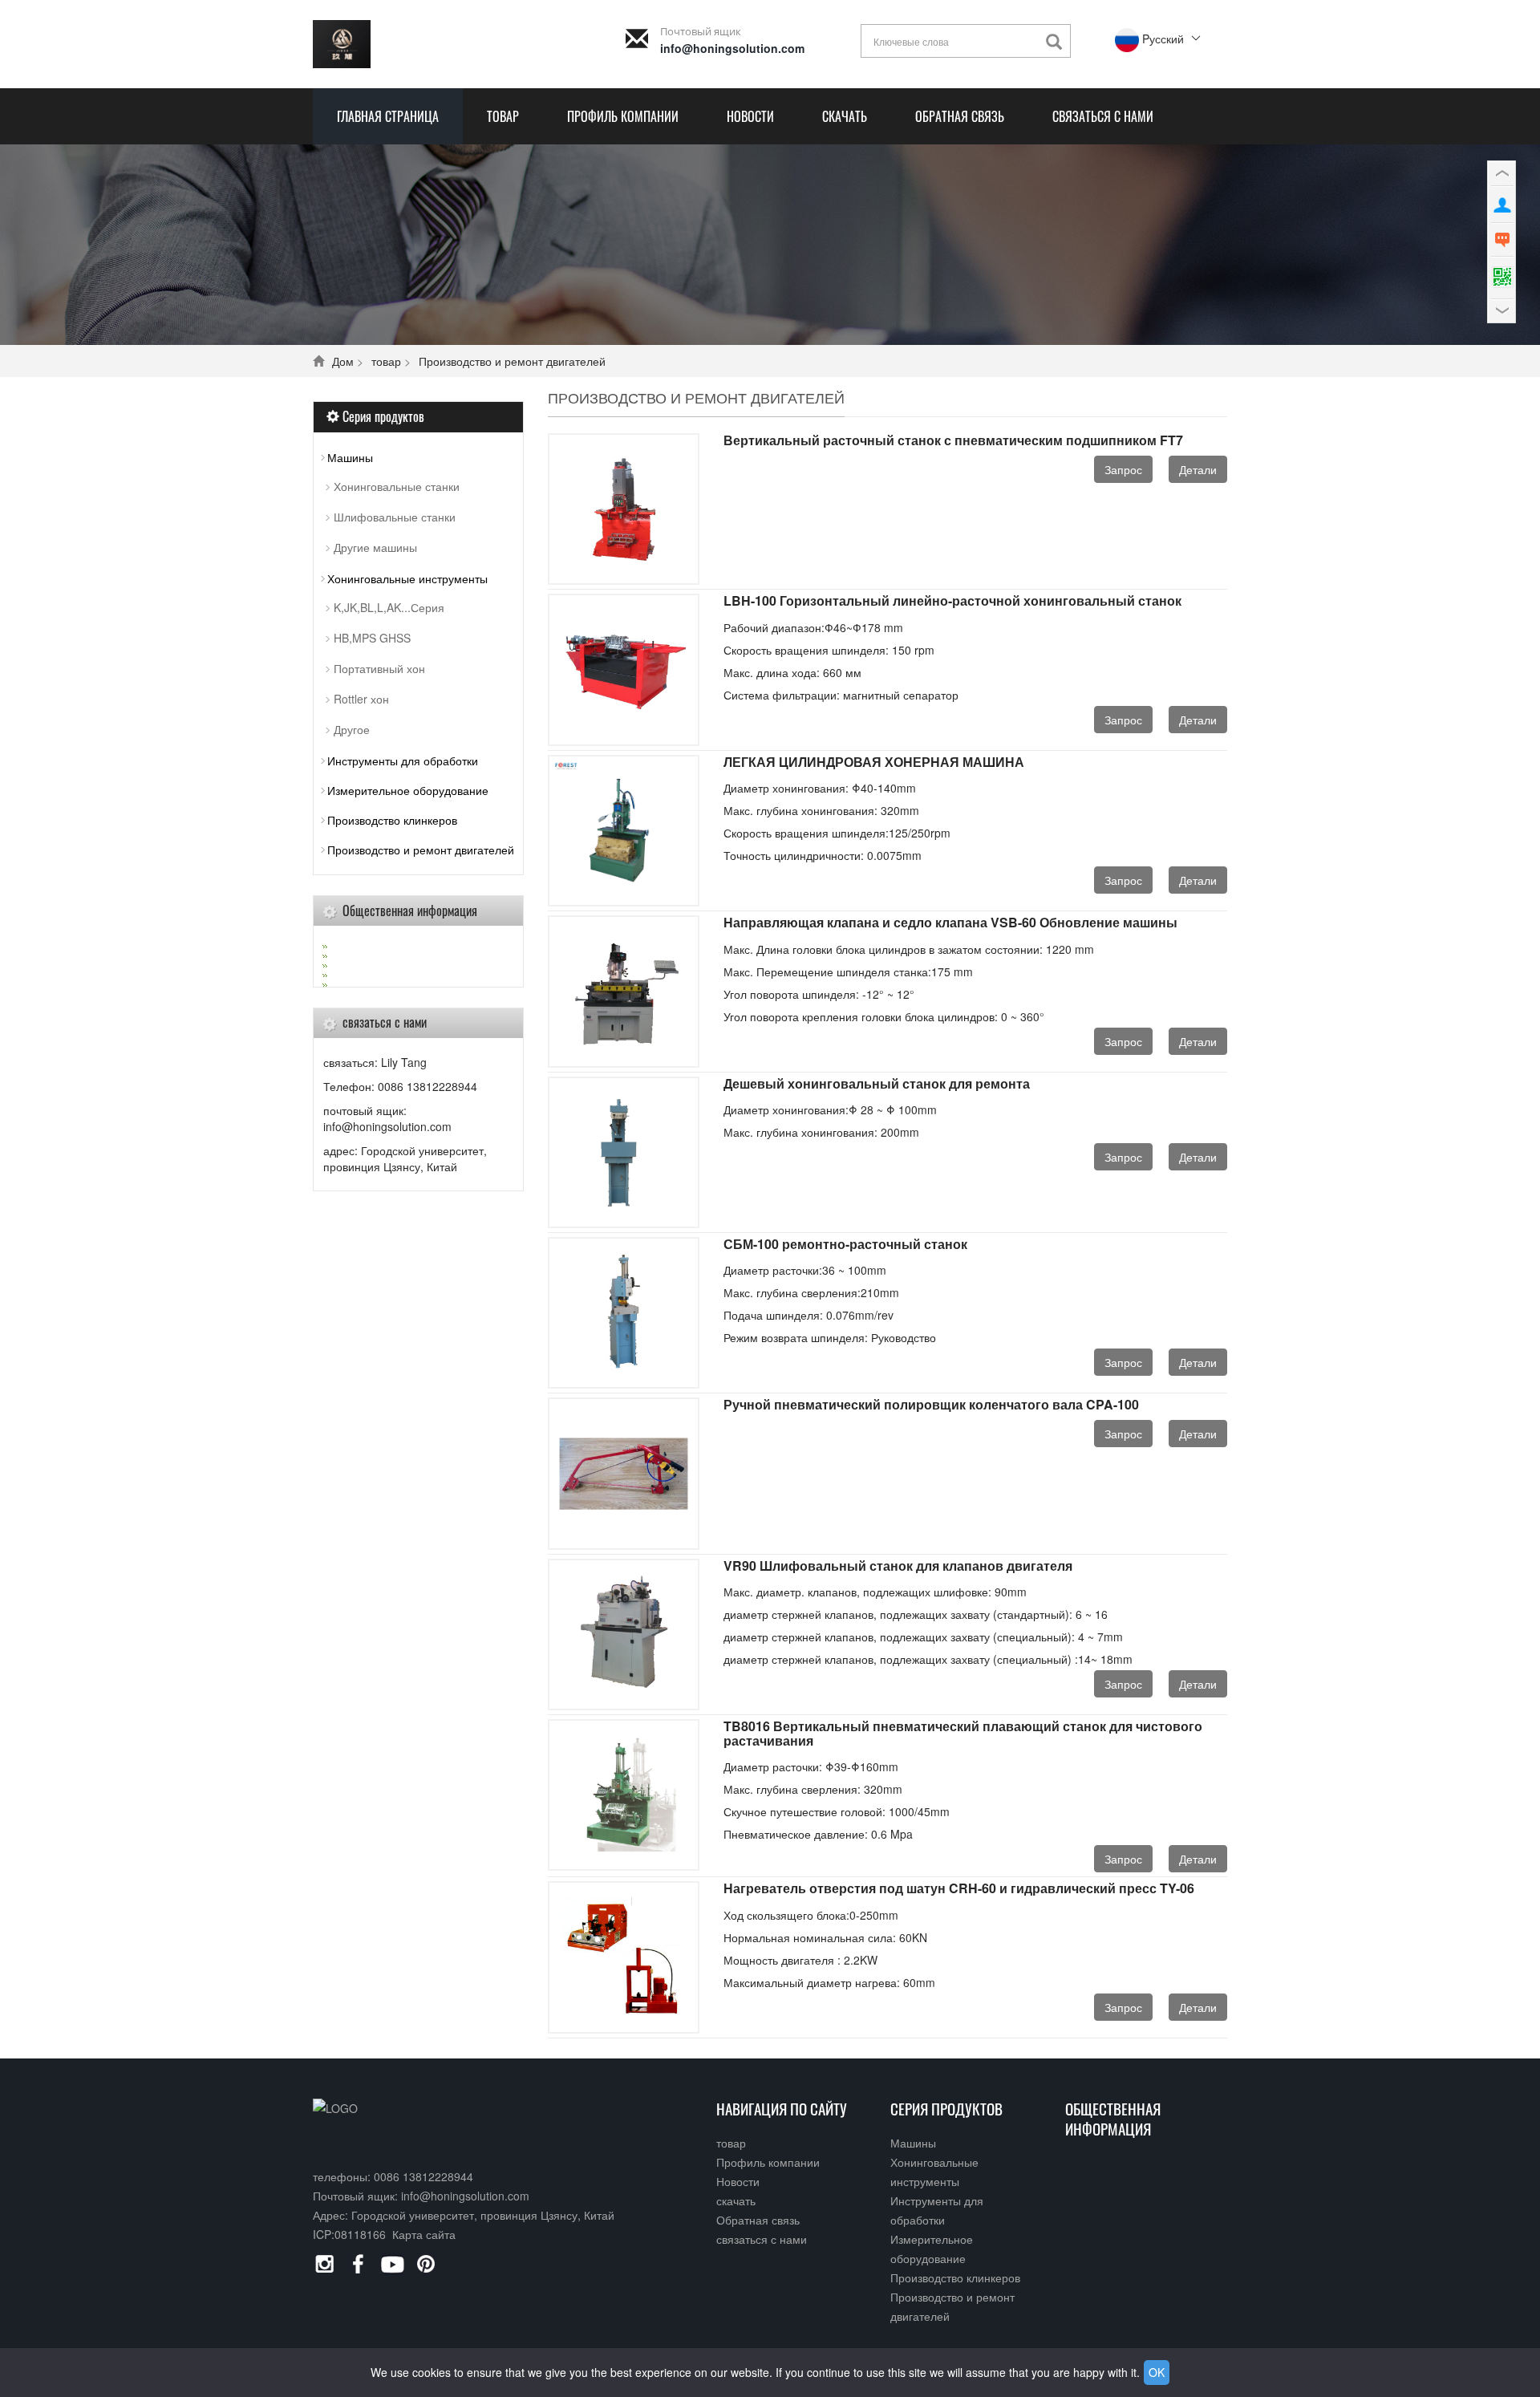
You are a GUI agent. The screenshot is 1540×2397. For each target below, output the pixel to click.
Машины (350, 457)
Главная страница (388, 116)
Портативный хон (379, 668)
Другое (352, 729)
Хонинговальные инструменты (407, 578)
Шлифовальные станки (395, 517)
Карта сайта (424, 2234)
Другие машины (375, 547)
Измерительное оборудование (408, 790)
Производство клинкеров (392, 820)
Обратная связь (960, 116)
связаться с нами (1103, 116)
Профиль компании (623, 116)
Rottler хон (361, 699)
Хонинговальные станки (397, 486)
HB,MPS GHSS (372, 638)
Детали (1198, 469)
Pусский (1161, 39)
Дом (343, 361)
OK (1157, 2372)
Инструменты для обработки (403, 760)
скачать (845, 116)
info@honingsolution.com (732, 48)
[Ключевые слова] (1058, 42)
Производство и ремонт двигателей (512, 361)
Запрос (1123, 469)
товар (503, 116)
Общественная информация (1113, 2118)
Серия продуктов (946, 2108)
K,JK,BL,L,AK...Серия (389, 607)
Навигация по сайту (782, 2108)
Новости (750, 116)
